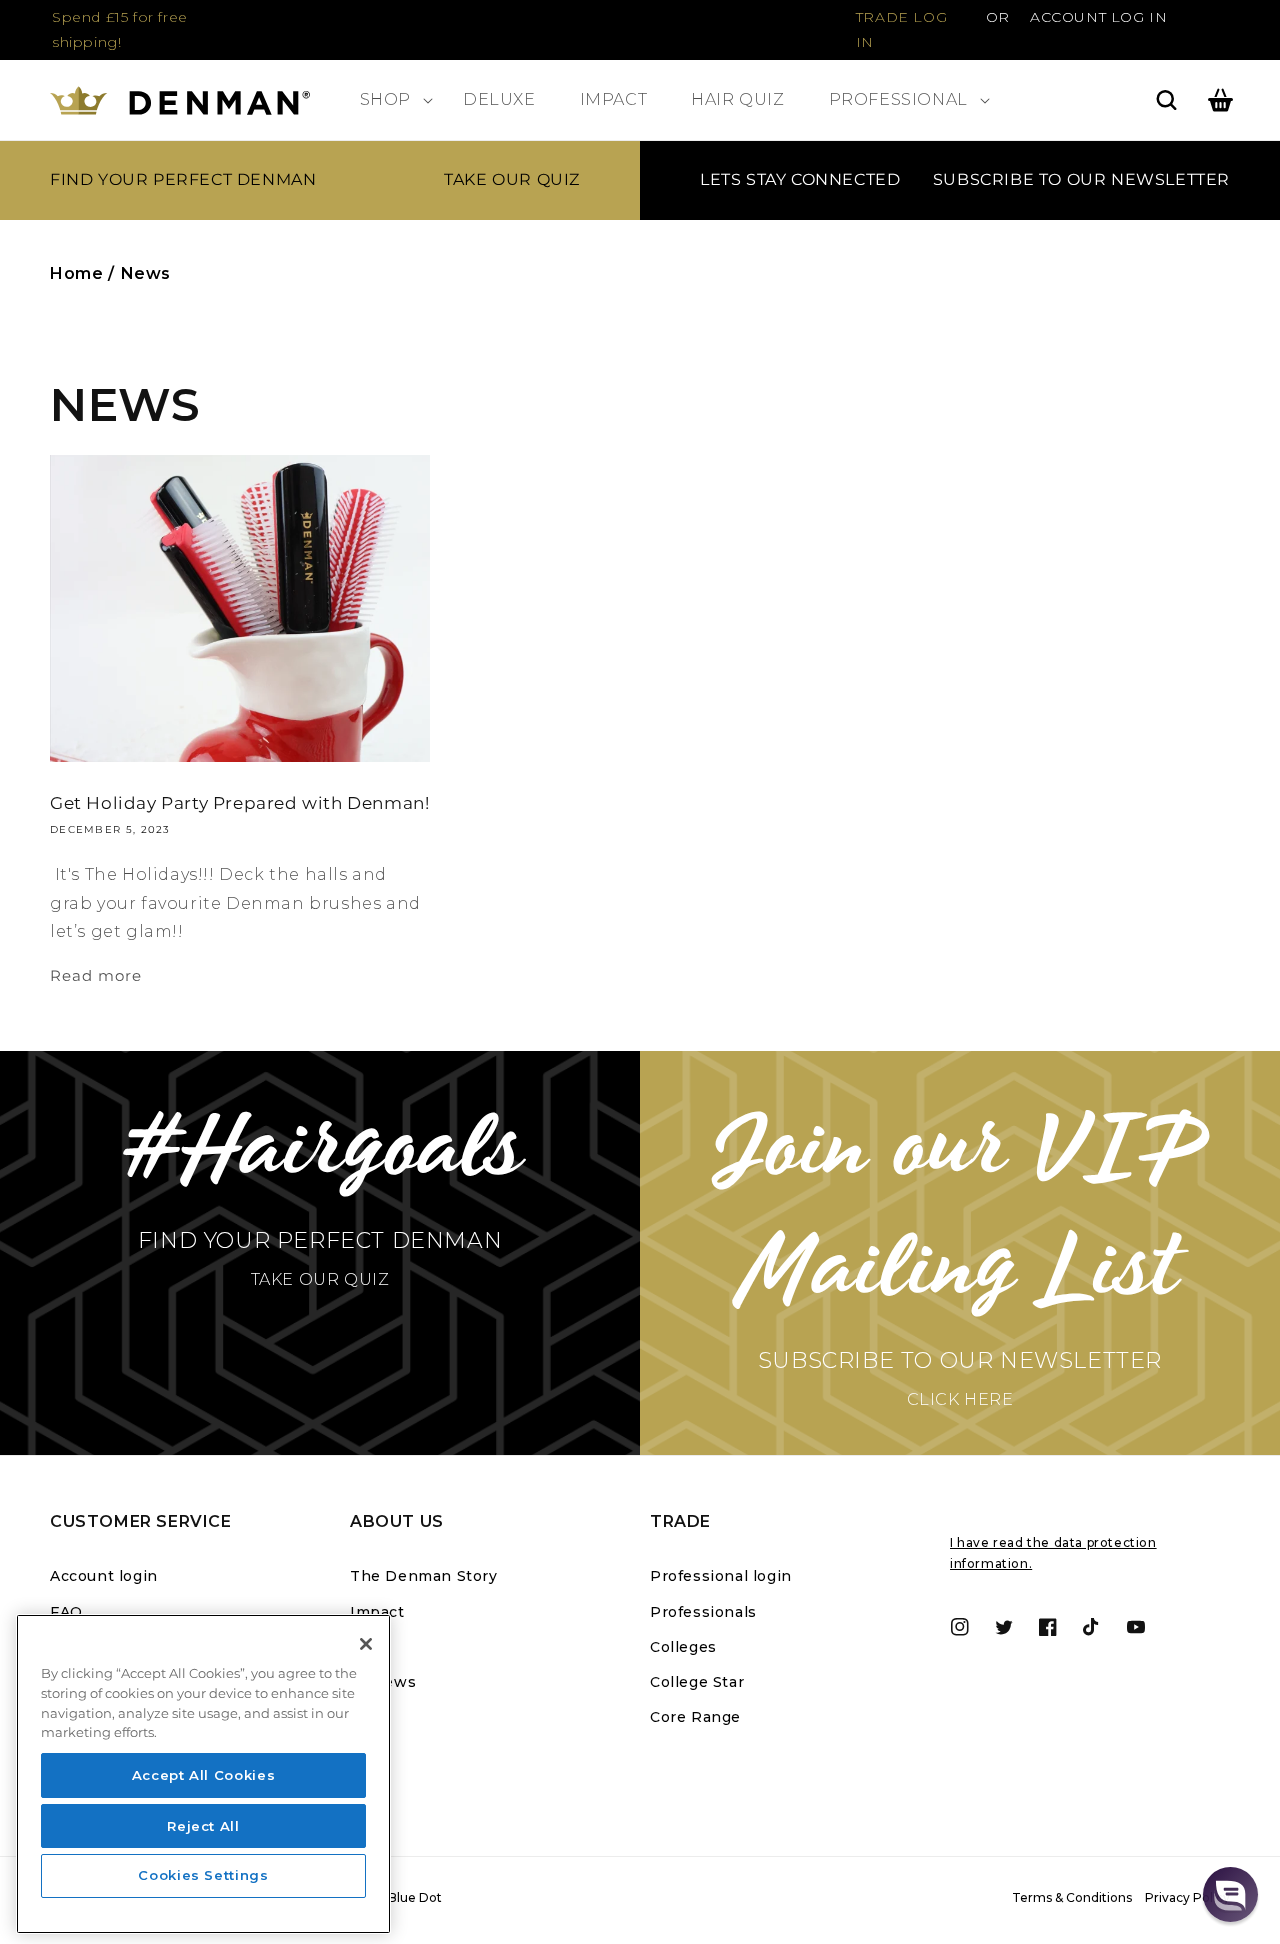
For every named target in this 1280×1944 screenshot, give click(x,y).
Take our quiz (512, 179)
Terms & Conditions (1072, 1897)
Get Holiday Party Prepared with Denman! (239, 803)
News (146, 273)
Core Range (695, 1717)
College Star (697, 1682)
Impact (377, 1612)
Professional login (721, 1576)
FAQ (66, 1612)
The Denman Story (424, 1576)
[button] (389, 100)
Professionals (703, 1612)
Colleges (683, 1647)
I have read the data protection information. (1053, 1553)
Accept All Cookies (204, 1775)
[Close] (366, 1644)
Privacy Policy (1187, 1897)
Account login (104, 1576)
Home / (82, 273)
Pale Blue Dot (400, 1897)
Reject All (203, 1825)
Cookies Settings (203, 1876)
